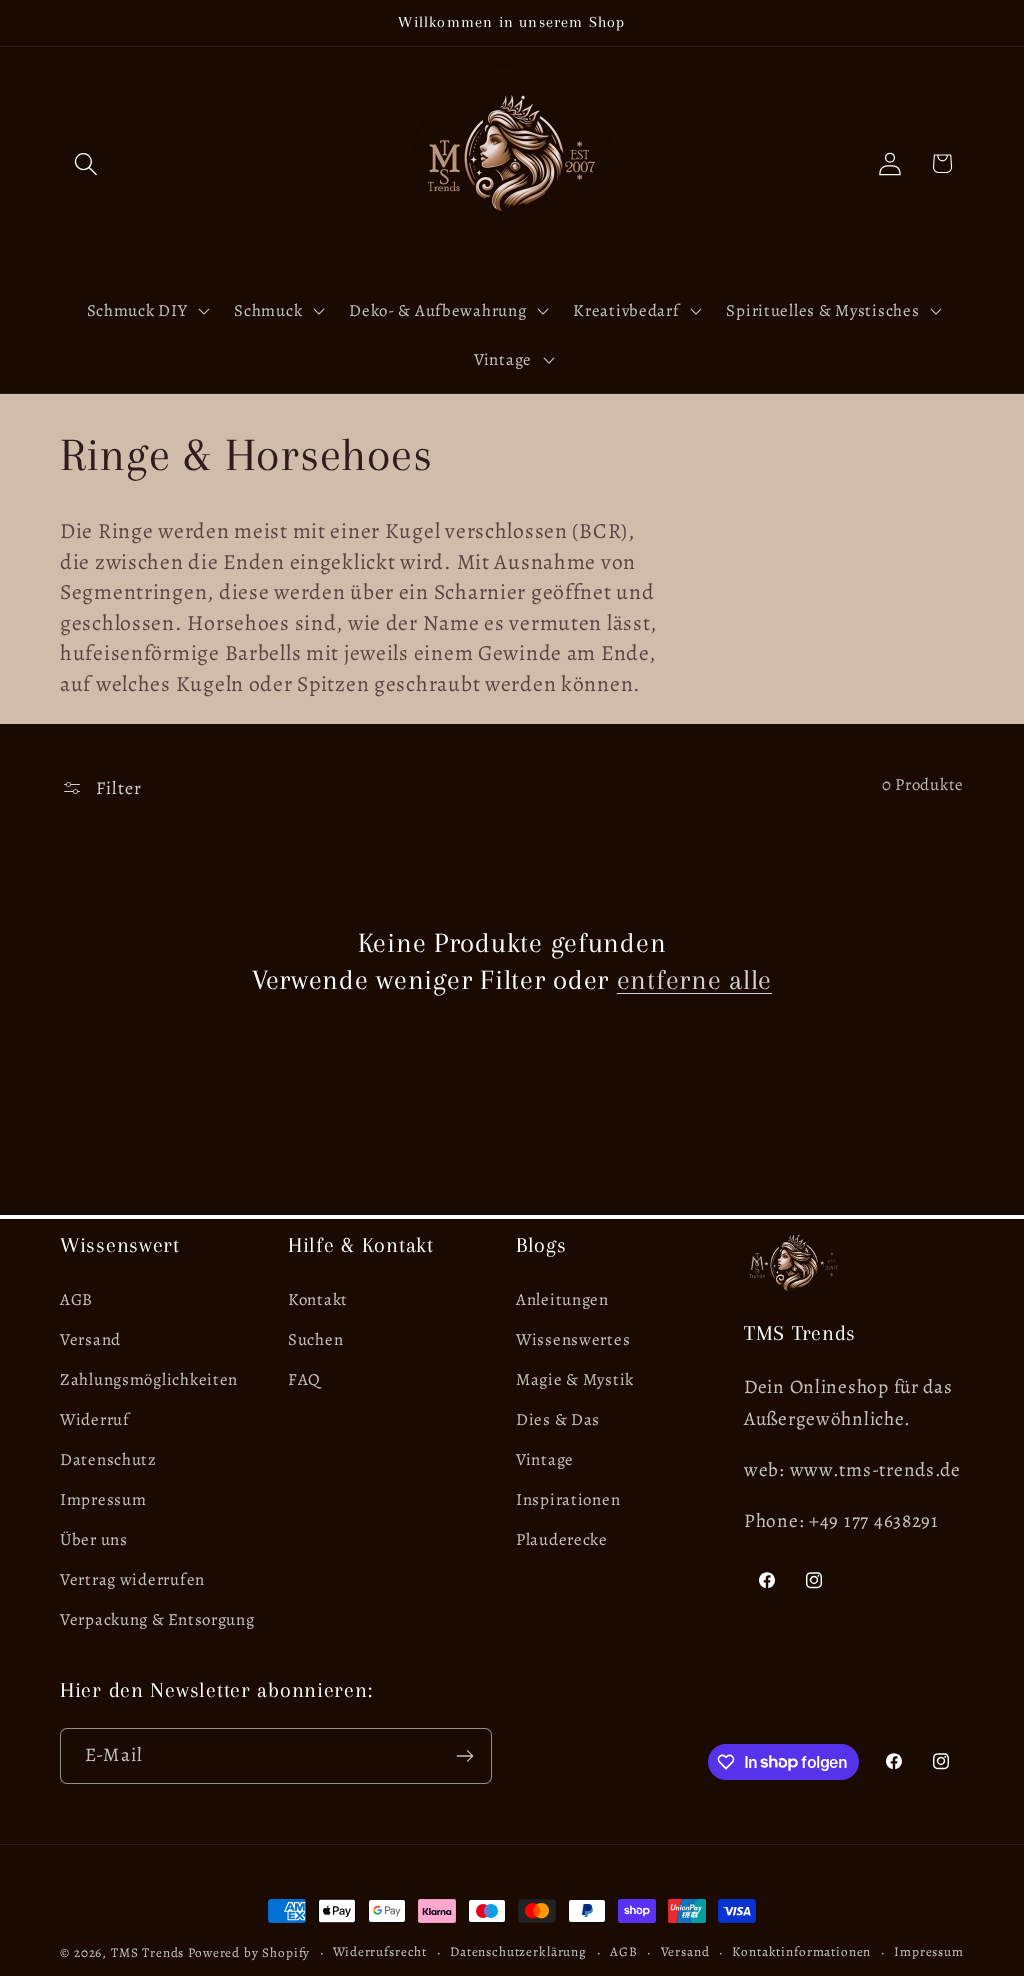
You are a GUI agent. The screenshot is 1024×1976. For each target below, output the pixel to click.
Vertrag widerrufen (132, 1579)
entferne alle (694, 980)
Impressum (103, 1499)
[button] (86, 163)
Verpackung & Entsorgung (157, 1619)
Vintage (545, 1459)
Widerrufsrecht (380, 1952)
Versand (90, 1339)
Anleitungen (562, 1299)
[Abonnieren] (464, 1756)
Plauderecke (562, 1539)
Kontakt (318, 1299)
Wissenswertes (573, 1339)
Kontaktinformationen (801, 1952)
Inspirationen (568, 1499)
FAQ (304, 1379)
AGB (76, 1299)
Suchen (315, 1339)
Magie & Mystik (575, 1379)
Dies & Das (558, 1419)
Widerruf (95, 1419)
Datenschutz (108, 1459)
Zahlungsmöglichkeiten (149, 1379)
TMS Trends (147, 1953)
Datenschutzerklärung (518, 1952)
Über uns (94, 1539)
